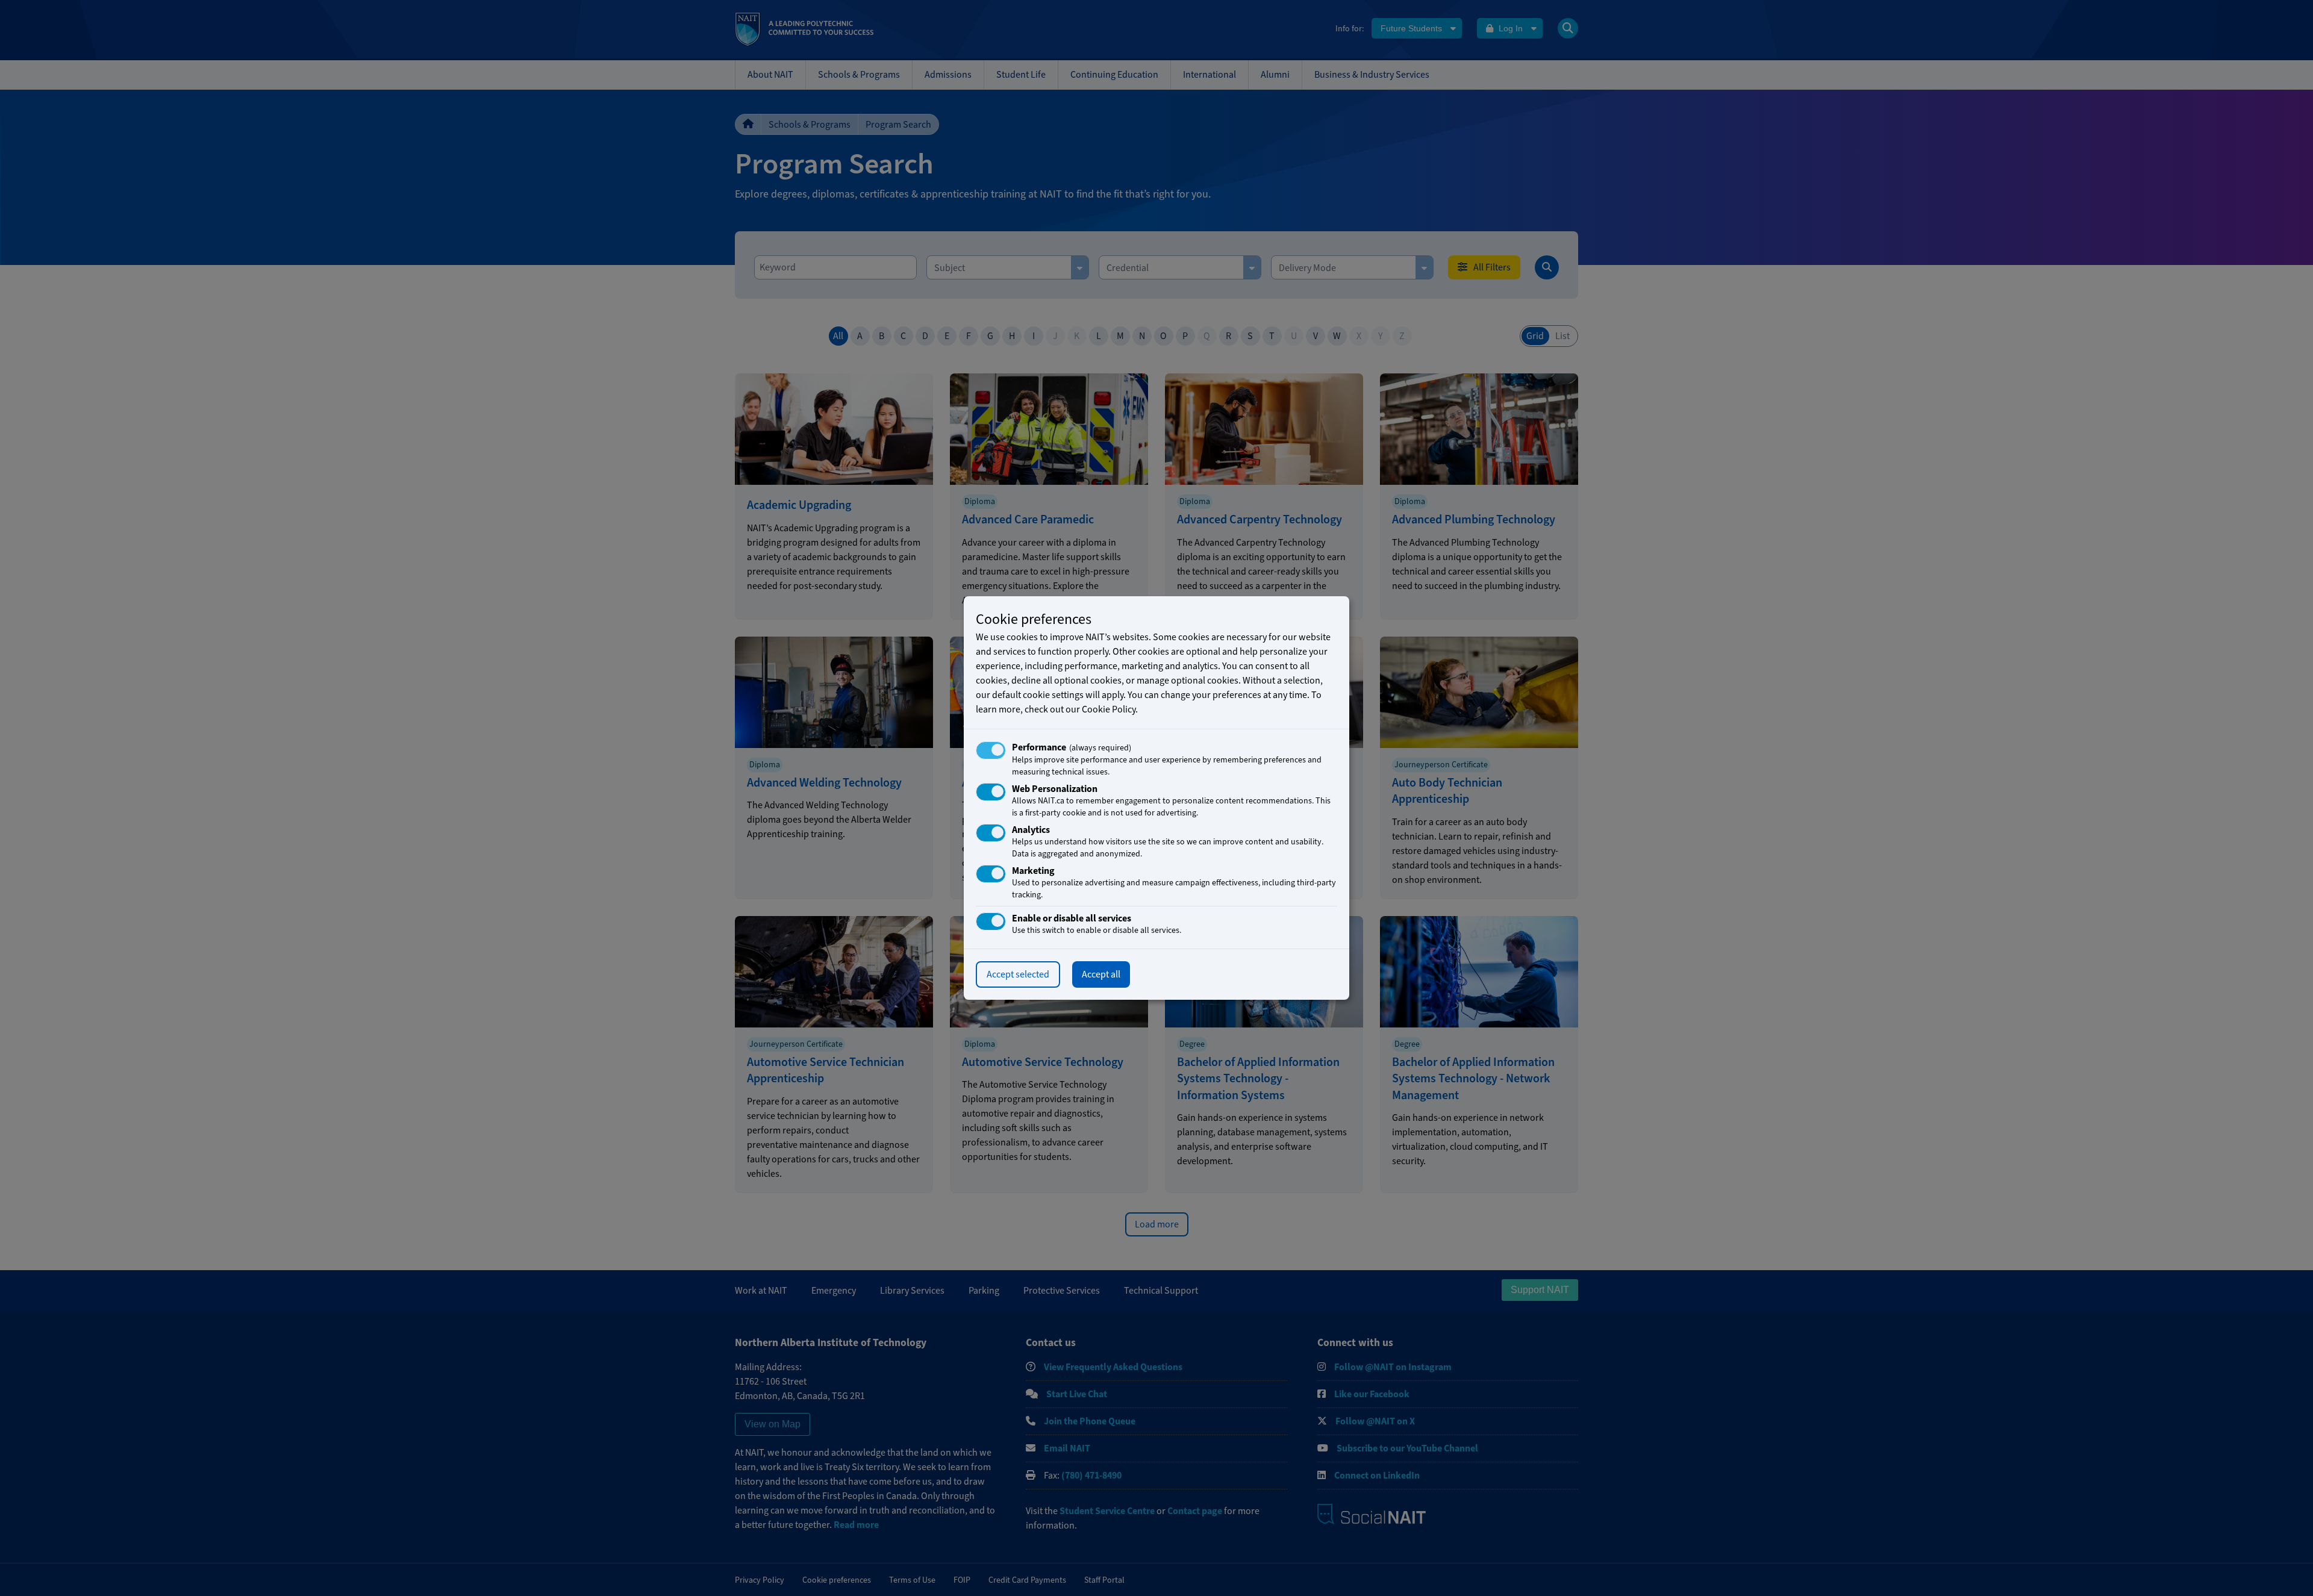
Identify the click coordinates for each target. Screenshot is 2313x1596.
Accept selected (1018, 974)
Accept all (1101, 974)
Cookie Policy (1109, 709)
